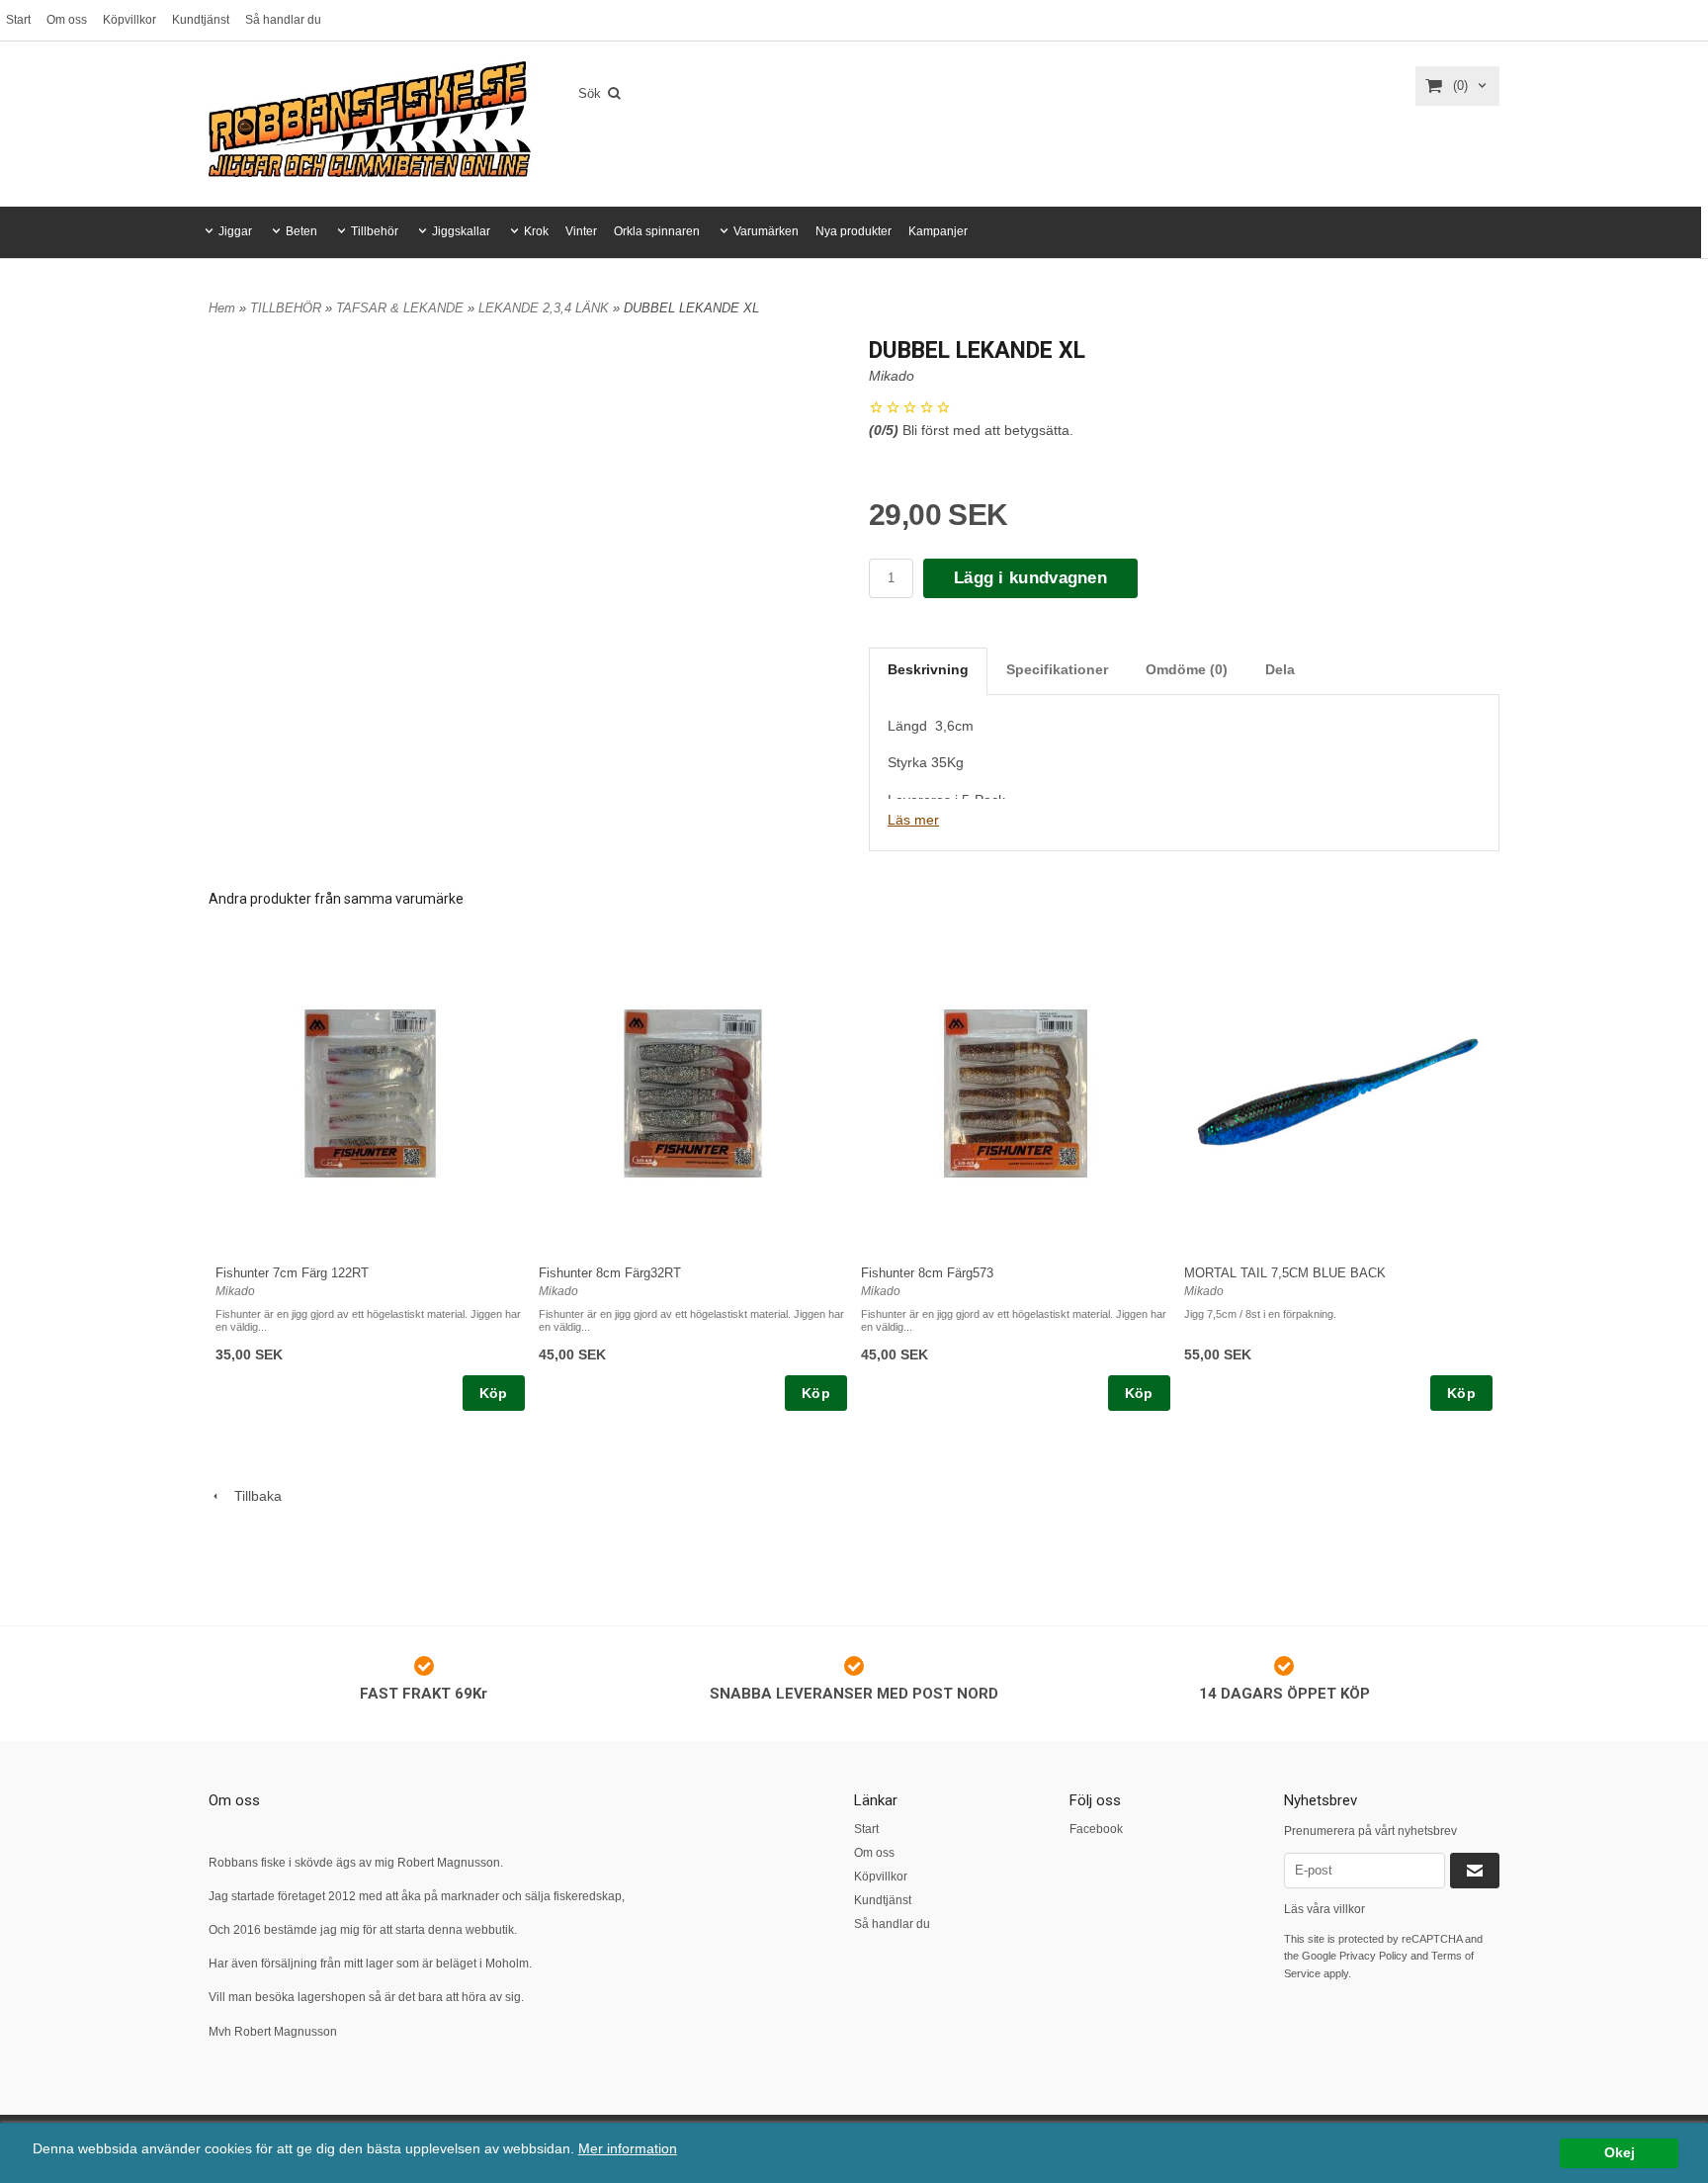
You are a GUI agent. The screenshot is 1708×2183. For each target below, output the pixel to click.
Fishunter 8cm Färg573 (927, 1273)
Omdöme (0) (1187, 669)
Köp (494, 1393)
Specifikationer (1057, 669)
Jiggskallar (461, 231)
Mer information (628, 2149)
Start (18, 20)
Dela (1280, 669)
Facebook (1096, 1829)
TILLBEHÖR (288, 308)
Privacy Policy (1373, 1956)
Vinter (581, 231)
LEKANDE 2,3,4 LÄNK (546, 308)
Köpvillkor (129, 20)
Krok (536, 231)
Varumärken (766, 231)
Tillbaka (252, 1496)
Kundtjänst (201, 20)
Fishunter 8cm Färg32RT (610, 1273)
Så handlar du (283, 20)
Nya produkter (854, 231)
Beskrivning (928, 669)
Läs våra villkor (1324, 1909)
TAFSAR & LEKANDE (402, 308)
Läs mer (913, 820)
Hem (222, 308)
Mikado (892, 376)
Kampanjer (938, 231)
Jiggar (235, 231)
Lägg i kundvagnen (1030, 578)
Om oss (67, 20)
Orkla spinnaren (657, 231)
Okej (1620, 2153)
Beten (301, 231)
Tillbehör (375, 231)
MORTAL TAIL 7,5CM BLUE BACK (1285, 1273)
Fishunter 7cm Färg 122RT (292, 1273)
